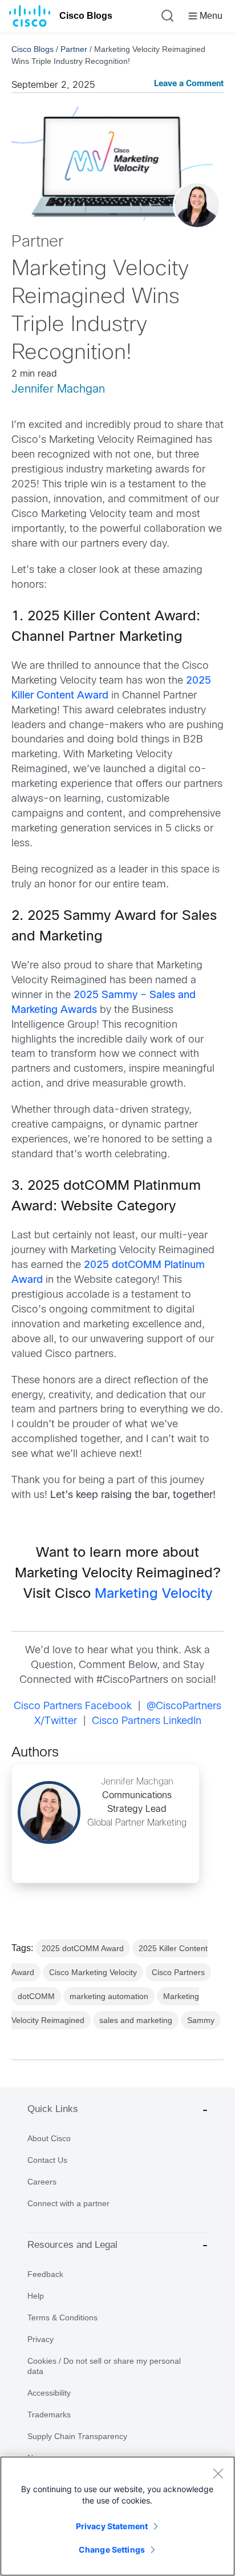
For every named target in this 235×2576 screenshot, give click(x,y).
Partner (74, 49)
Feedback (45, 2274)
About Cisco (49, 2138)
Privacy (40, 2339)
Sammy (201, 2020)
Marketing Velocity (153, 1594)
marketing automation (109, 1996)
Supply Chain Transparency (77, 2436)
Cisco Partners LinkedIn (147, 1721)
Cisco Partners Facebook (73, 1707)
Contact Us (47, 2160)
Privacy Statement (112, 2526)
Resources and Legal (72, 2245)
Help (36, 2296)
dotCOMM (36, 1996)
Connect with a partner (68, 2203)
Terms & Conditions (62, 2317)
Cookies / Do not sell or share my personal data (104, 2366)
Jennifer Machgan (58, 389)
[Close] (218, 2473)
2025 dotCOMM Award (83, 1948)
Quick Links (53, 2109)
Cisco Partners (178, 1972)
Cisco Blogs (86, 16)
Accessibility (49, 2393)
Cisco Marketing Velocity (93, 1972)
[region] (117, 2516)
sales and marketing (136, 2020)
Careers (42, 2182)
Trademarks (49, 2415)
